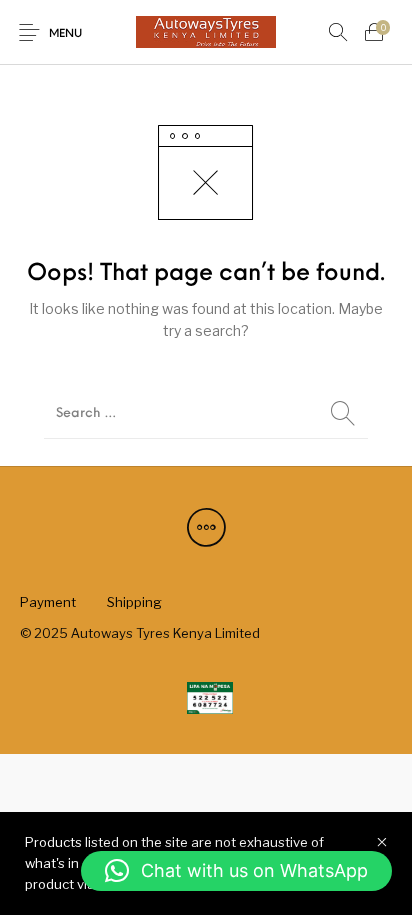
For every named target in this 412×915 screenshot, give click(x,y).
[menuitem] (47, 603)
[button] (236, 871)
